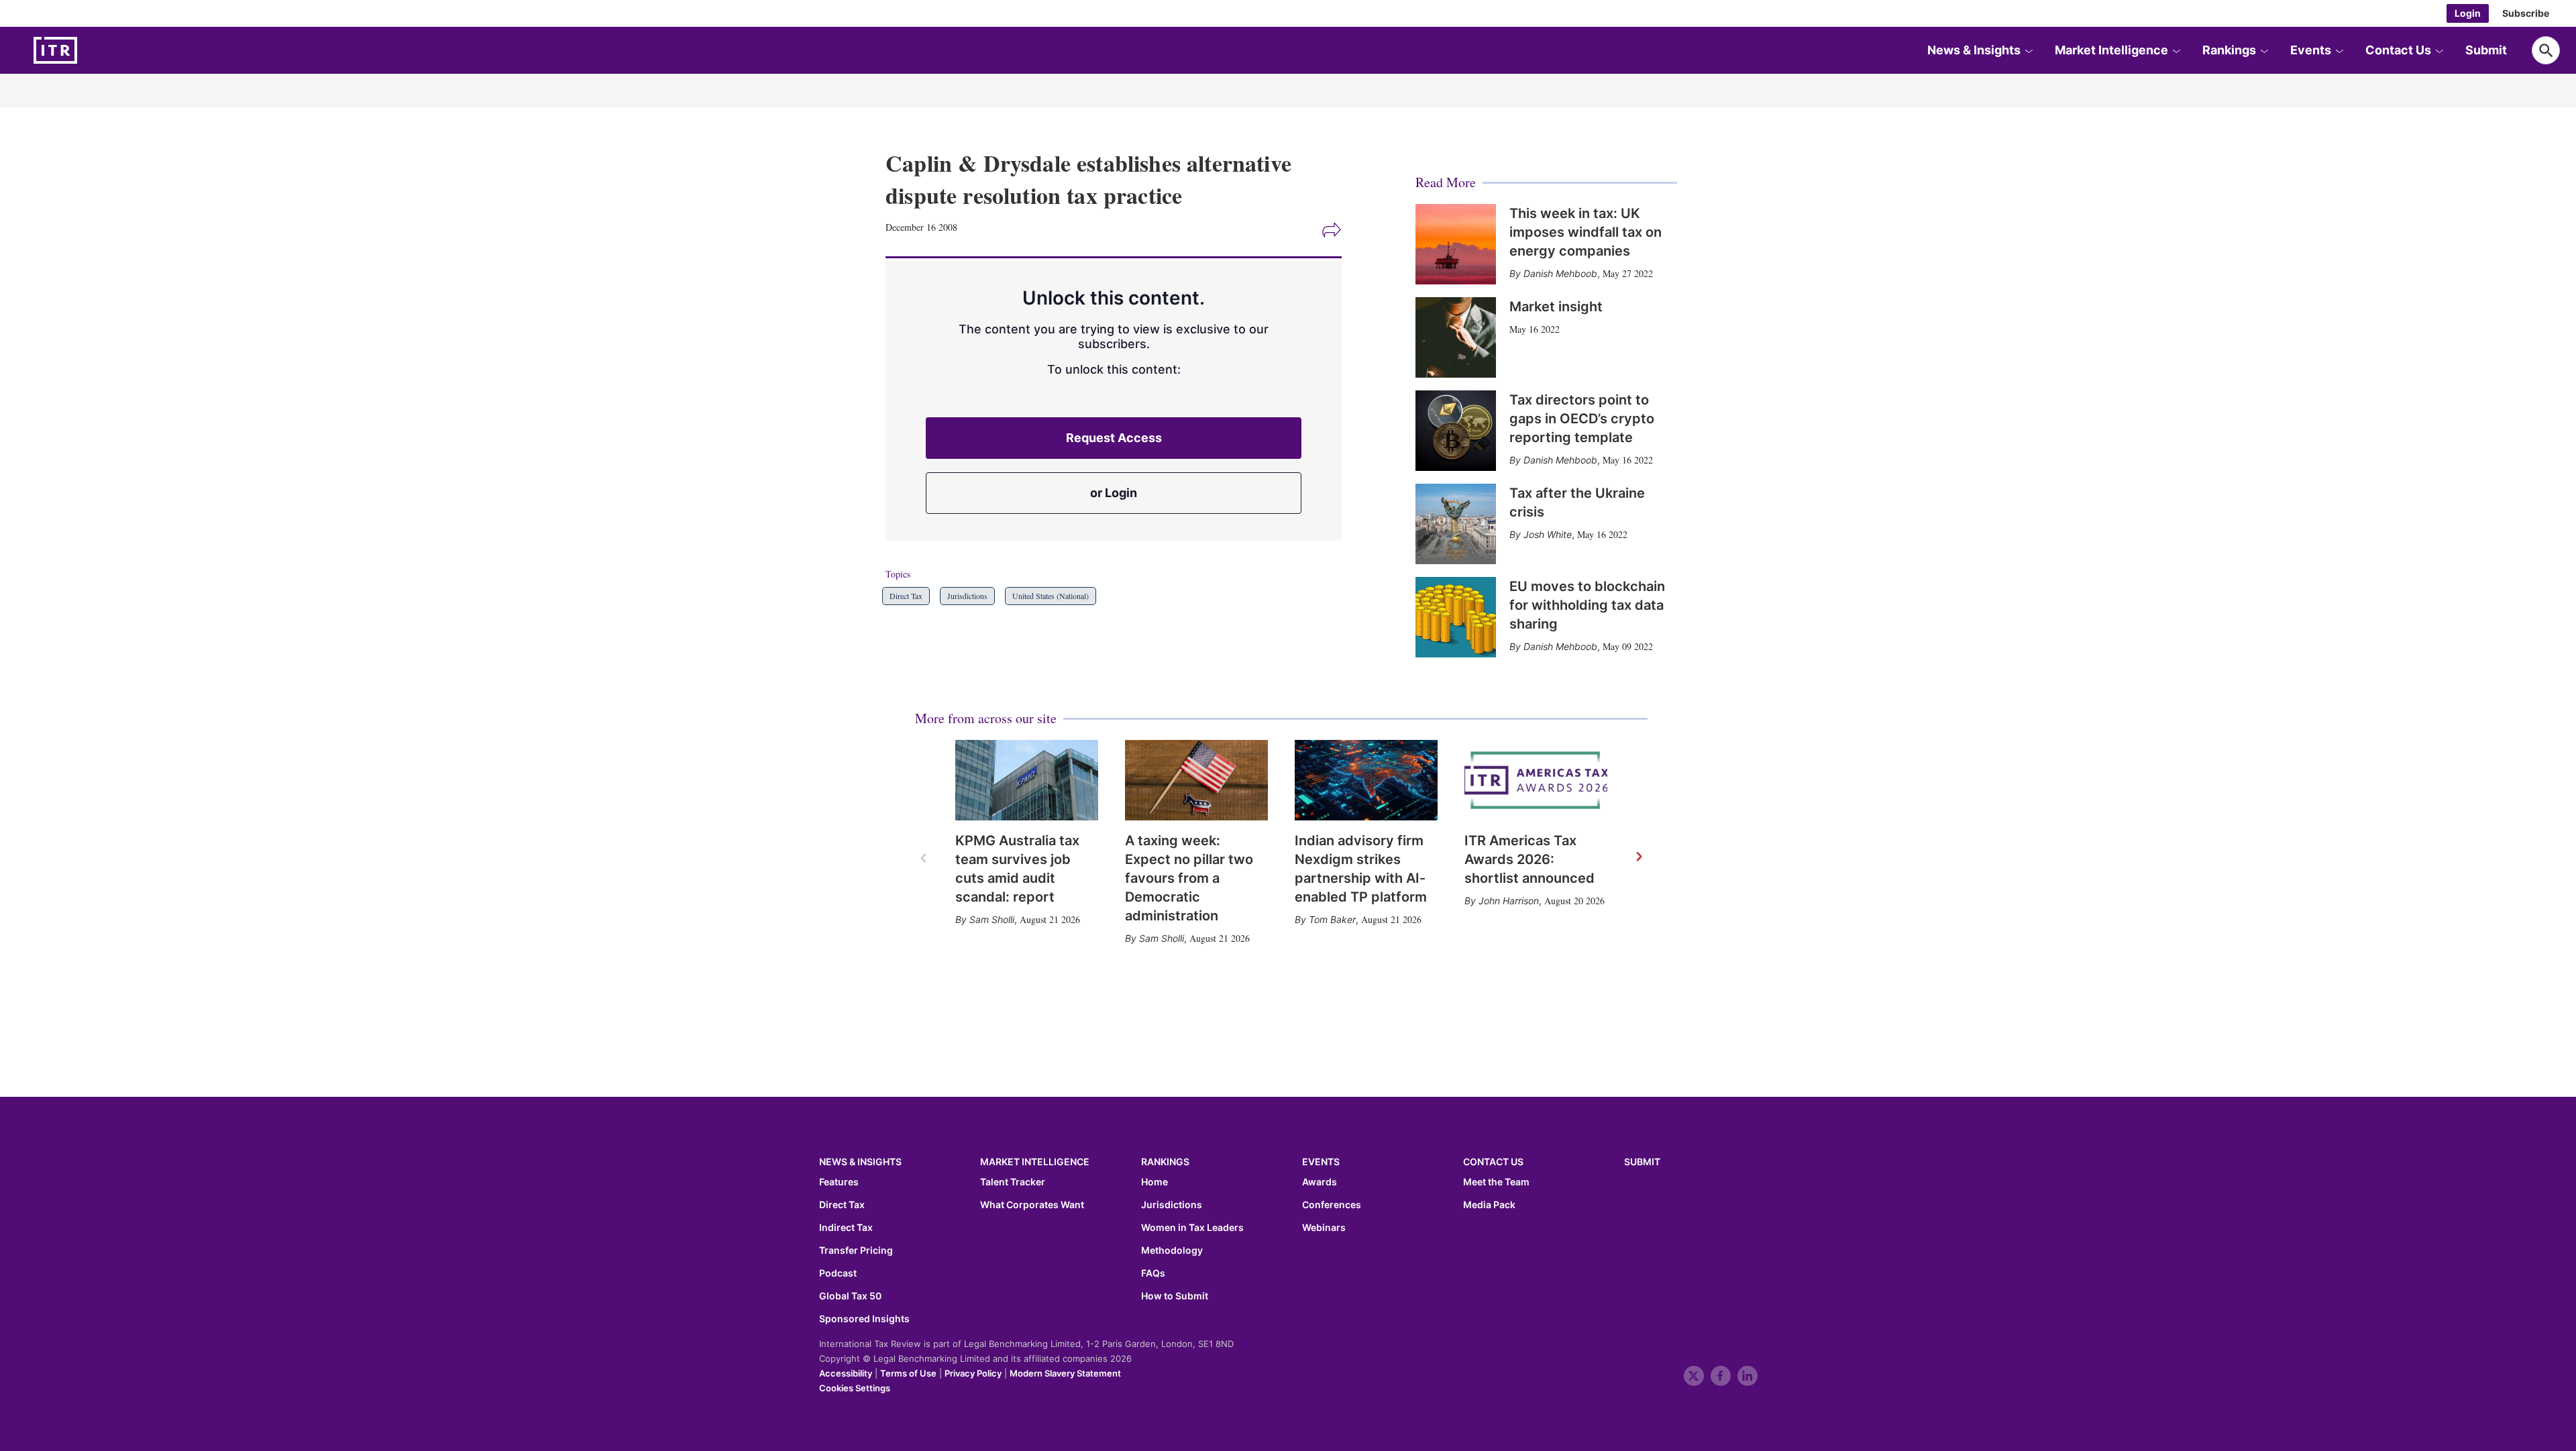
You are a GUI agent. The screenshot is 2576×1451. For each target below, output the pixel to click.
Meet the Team (1496, 1182)
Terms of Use (908, 1373)
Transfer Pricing (856, 1250)
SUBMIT (1642, 1162)
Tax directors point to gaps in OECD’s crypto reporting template (1582, 419)
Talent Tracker (1013, 1182)
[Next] (1638, 857)
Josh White (1548, 534)
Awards (1320, 1182)
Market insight (1556, 307)
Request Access (1114, 438)
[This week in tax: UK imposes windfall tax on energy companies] (1456, 244)
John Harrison (1509, 901)
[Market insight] (1456, 337)
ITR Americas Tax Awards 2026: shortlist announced (1529, 859)
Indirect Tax (846, 1228)
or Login (1114, 493)
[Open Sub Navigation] (2029, 50)
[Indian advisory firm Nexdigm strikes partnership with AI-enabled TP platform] (1366, 780)
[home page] (87, 50)
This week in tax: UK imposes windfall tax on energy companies (1586, 232)
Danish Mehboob (1560, 273)
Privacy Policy (973, 1373)
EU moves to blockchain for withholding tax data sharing (1587, 605)
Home (1155, 1182)
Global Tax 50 (850, 1296)
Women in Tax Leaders (1192, 1228)
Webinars (1324, 1228)
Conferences (1332, 1205)
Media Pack (1489, 1205)
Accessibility (846, 1373)
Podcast (838, 1273)
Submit (2486, 50)
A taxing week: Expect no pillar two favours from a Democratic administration (1189, 878)
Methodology (1172, 1250)
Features (839, 1182)
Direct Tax (906, 596)
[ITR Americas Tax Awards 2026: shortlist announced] (1536, 780)
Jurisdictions (967, 596)
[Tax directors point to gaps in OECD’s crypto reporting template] (1456, 431)
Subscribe (2526, 13)
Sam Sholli (992, 919)
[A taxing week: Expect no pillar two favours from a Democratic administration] (1196, 780)
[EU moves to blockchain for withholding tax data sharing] (1456, 617)
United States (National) (1051, 596)
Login (2468, 13)
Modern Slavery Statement (1065, 1373)
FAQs (1153, 1273)
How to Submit (1175, 1296)
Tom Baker (1332, 919)
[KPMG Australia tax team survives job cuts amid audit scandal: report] (1027, 780)
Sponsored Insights (864, 1319)
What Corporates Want (1032, 1205)
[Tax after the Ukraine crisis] (1456, 524)
